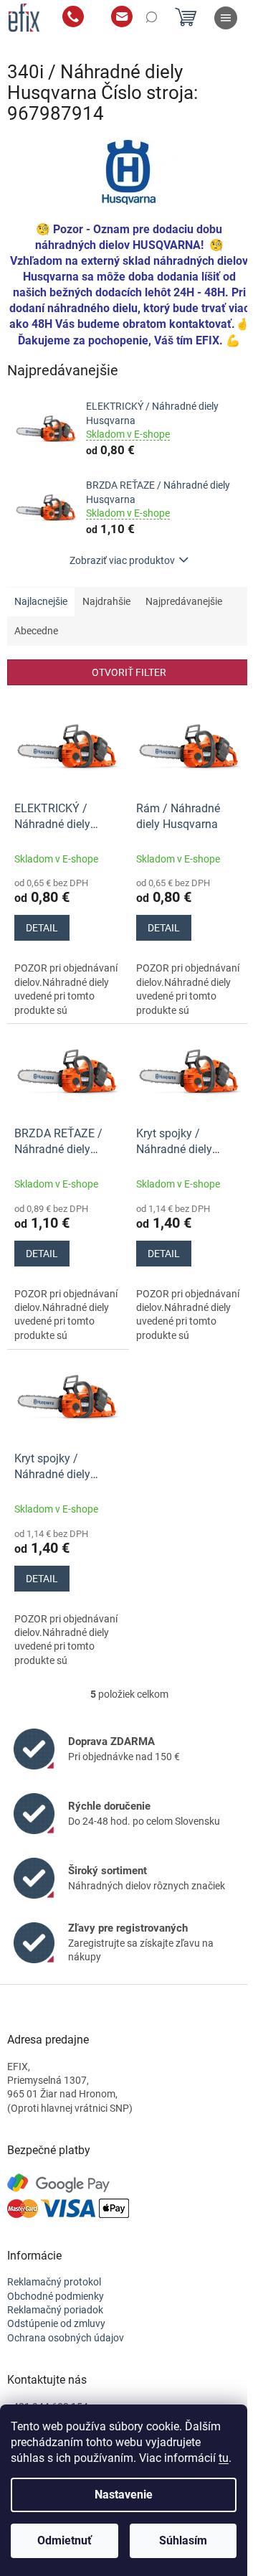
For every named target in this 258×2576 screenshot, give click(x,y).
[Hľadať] (150, 18)
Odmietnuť (64, 2540)
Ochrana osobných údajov (66, 2338)
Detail (42, 928)
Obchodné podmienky (56, 2296)
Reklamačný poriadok (55, 2310)
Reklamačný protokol (54, 2282)
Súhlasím (183, 2540)
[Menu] (226, 18)
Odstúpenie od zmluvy (56, 2323)
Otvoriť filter (129, 672)
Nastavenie (124, 2495)
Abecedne (36, 631)
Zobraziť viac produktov (122, 560)
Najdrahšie (106, 601)
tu (224, 2458)
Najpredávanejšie (184, 601)
